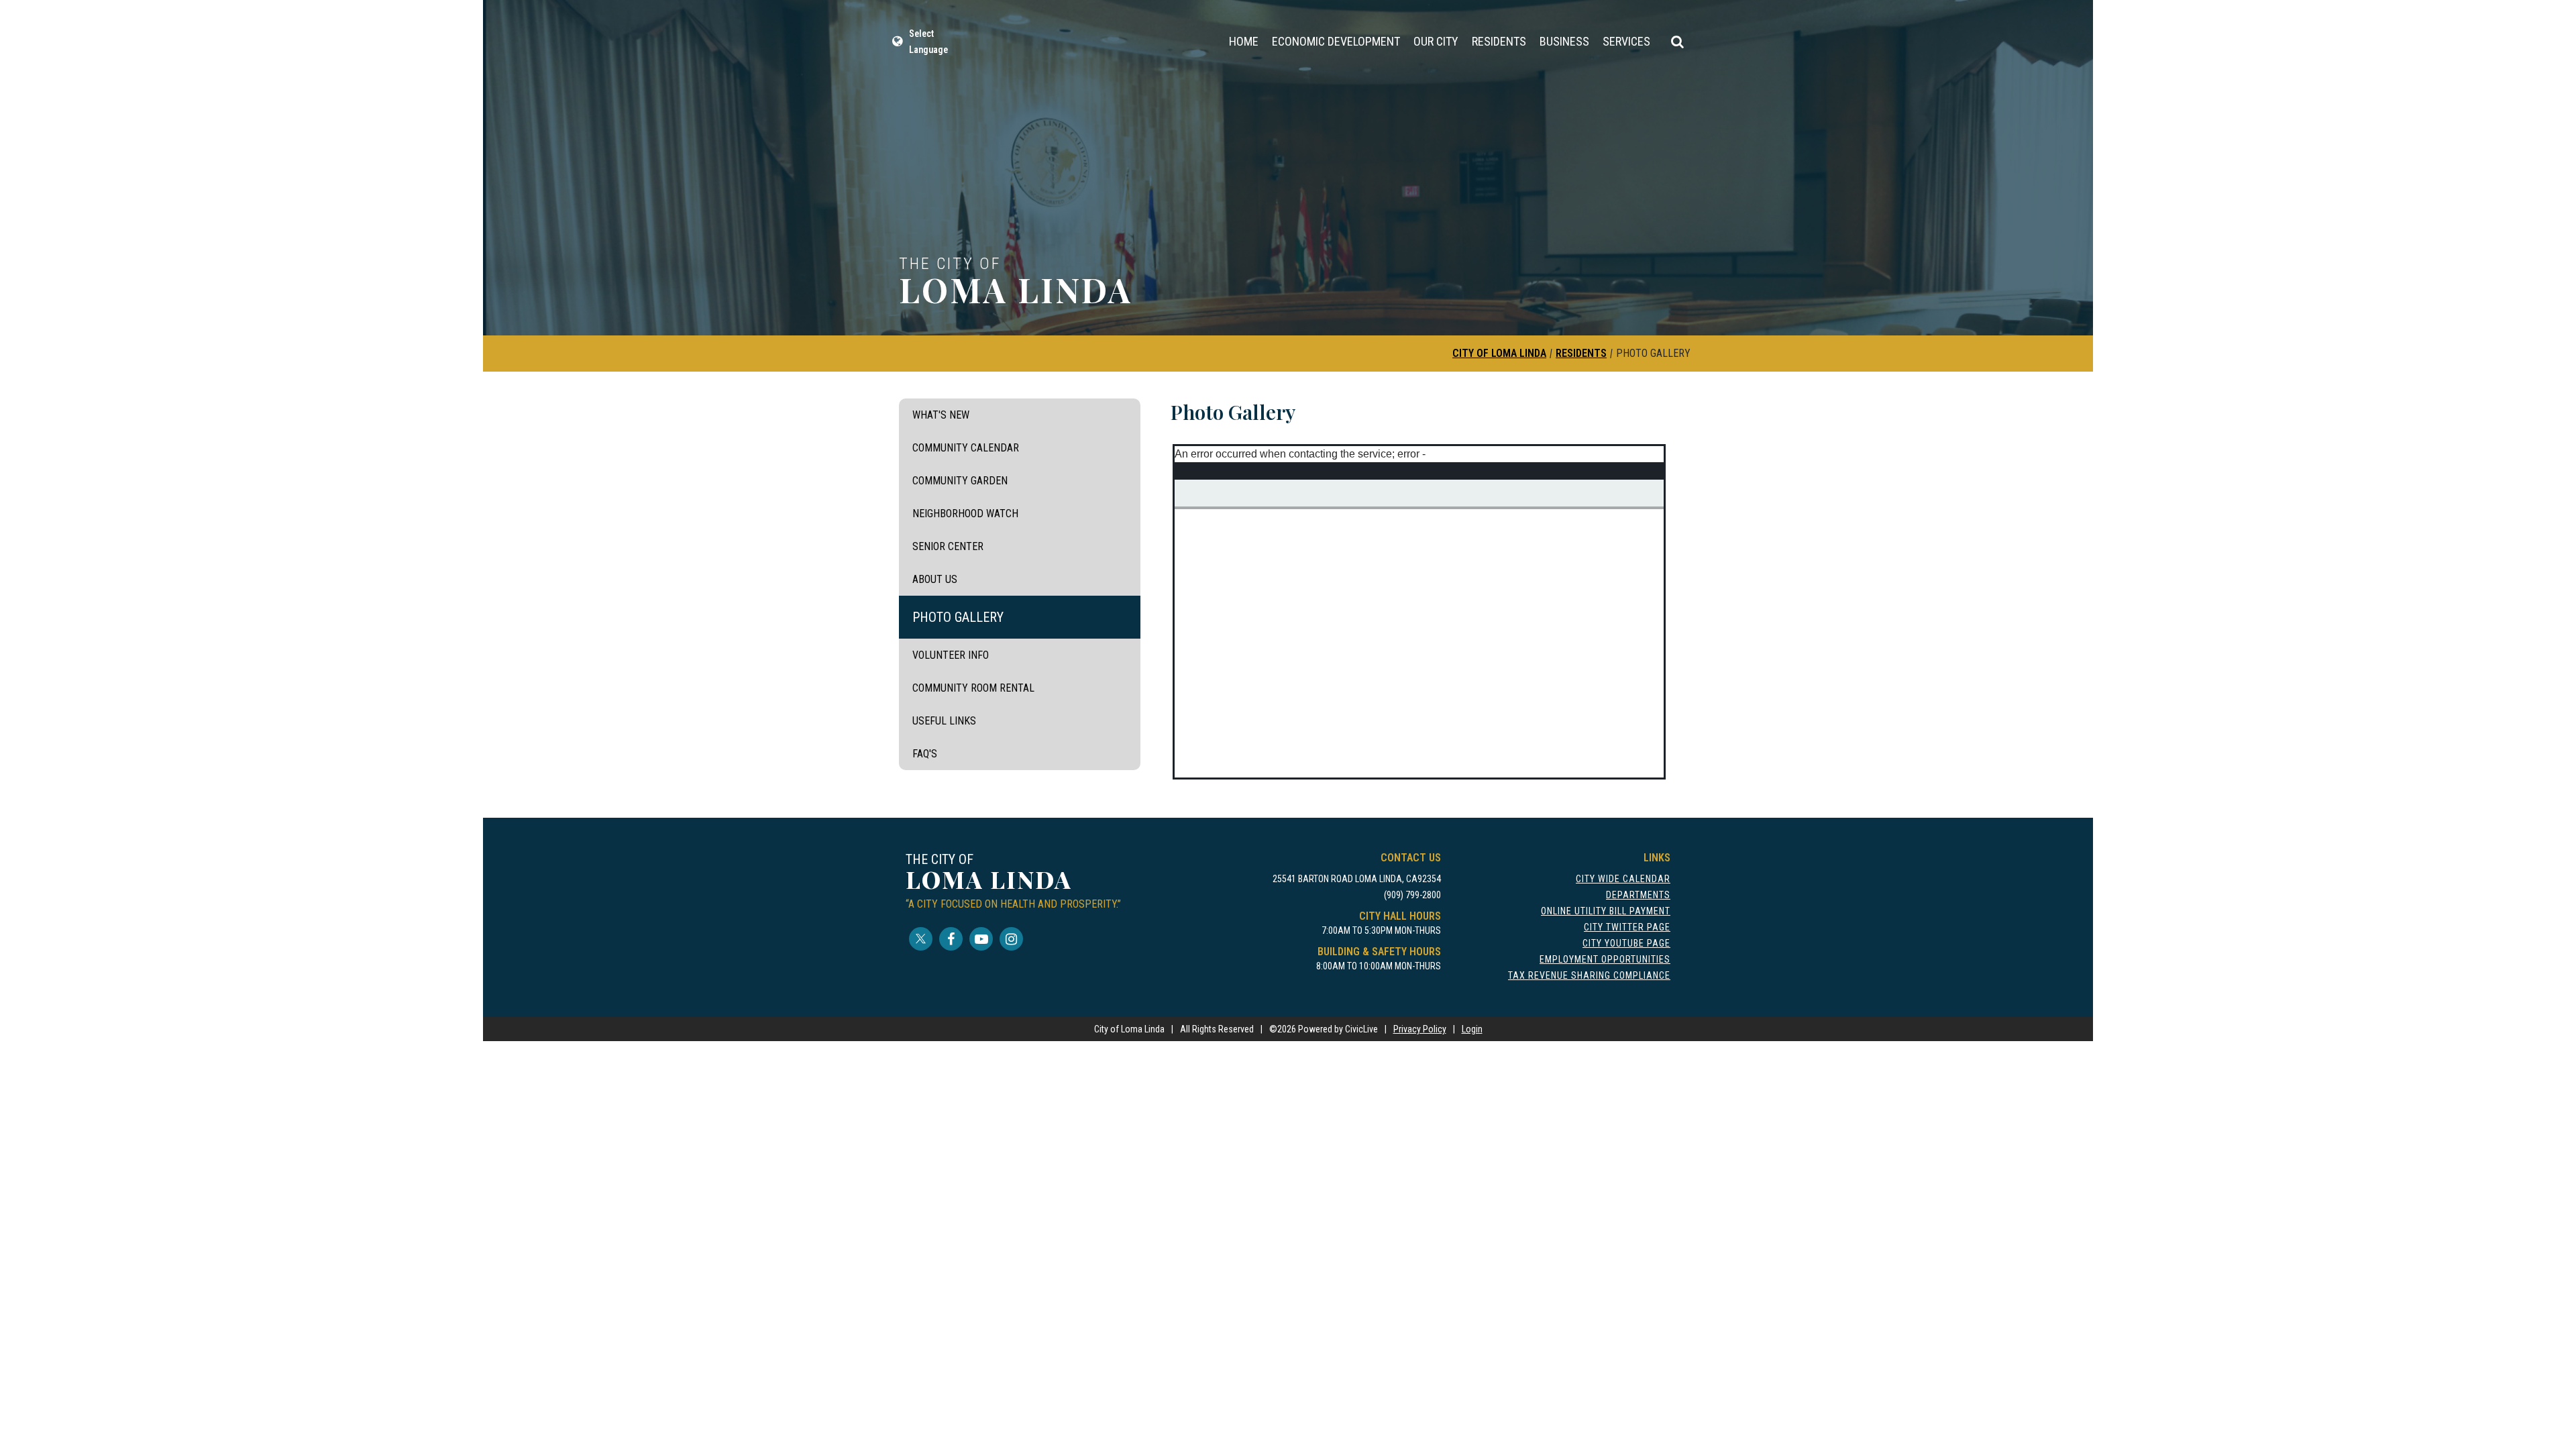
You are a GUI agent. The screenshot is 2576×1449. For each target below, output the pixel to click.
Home (1244, 41)
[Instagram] (1011, 939)
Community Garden (960, 481)
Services (1626, 41)
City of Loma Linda (1499, 353)
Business (1564, 41)
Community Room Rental (973, 688)
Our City (1436, 41)
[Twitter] (921, 939)
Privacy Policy (1420, 1029)
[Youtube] (981, 939)
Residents (1499, 41)
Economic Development (1336, 41)
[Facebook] (951, 939)
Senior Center (948, 546)
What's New (941, 415)
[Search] (1677, 42)
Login (1472, 1029)
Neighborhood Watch (965, 514)
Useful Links (944, 721)
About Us (935, 579)
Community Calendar (966, 448)
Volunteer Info (951, 655)
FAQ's (925, 754)
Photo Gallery (958, 617)
